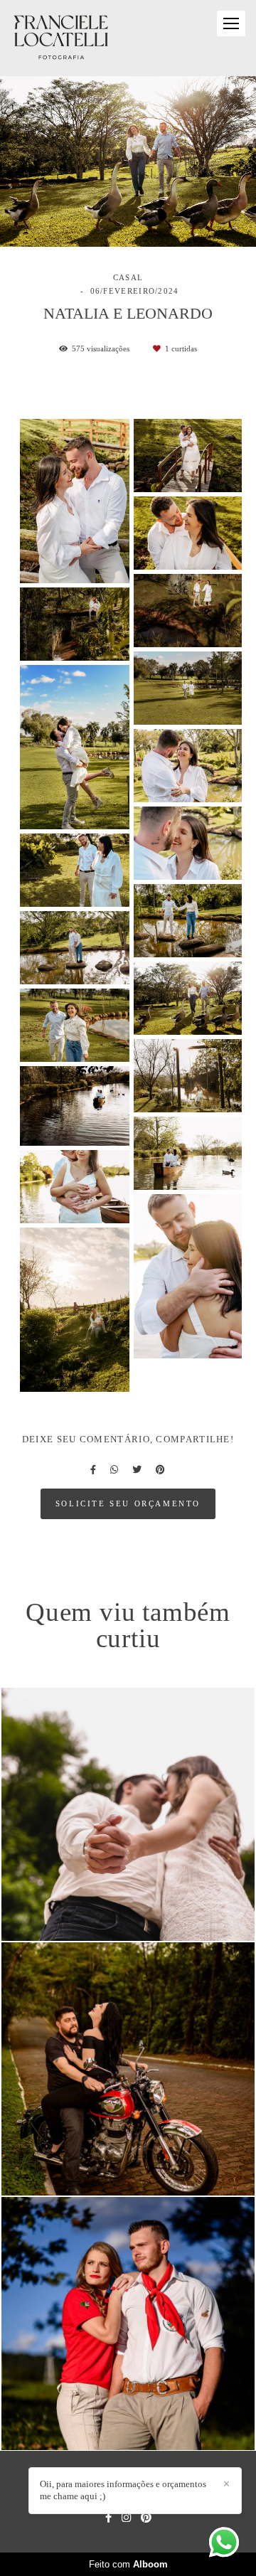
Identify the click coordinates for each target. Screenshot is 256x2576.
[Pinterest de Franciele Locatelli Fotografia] (146, 2517)
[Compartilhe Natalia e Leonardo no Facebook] (93, 1470)
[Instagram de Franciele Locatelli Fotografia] (126, 2517)
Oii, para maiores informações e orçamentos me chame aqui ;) (123, 2490)
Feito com (128, 2564)
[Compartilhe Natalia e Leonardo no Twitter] (137, 1470)
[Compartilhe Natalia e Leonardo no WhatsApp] (114, 1470)
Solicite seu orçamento (128, 1503)
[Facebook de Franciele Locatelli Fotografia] (108, 2517)
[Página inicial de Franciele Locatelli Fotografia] (61, 38)
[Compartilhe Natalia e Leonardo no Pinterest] (160, 1470)
